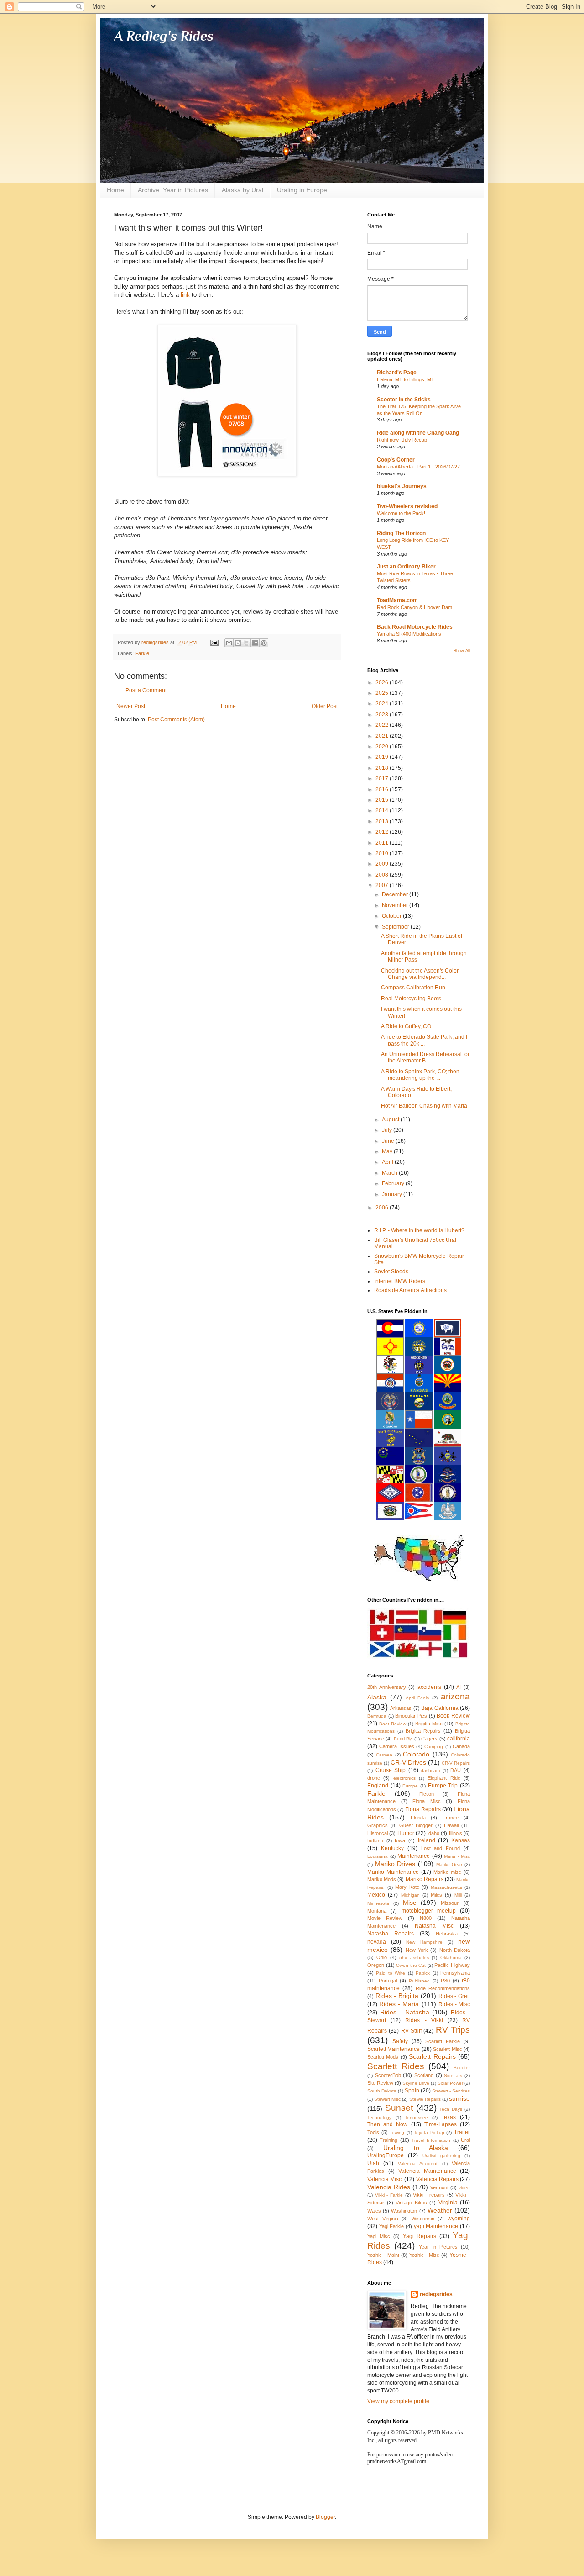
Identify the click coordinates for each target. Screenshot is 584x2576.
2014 (383, 810)
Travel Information (431, 2140)
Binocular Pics (411, 1716)
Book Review (453, 1716)
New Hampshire (424, 1942)
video (464, 2188)
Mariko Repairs (425, 1879)
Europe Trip (443, 1786)
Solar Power (450, 2083)
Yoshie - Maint (383, 2255)
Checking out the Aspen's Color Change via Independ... (420, 974)
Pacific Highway (452, 1965)
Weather (440, 2210)
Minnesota (378, 1903)
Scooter (462, 2068)
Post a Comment (146, 690)
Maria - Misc (457, 1856)
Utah (373, 2163)
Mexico (376, 1895)
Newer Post (131, 706)
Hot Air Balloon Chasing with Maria (424, 1106)
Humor (406, 1833)
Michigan (410, 1895)
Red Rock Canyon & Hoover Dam (415, 607)
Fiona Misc (427, 1801)
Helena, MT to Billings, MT (406, 379)
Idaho (433, 1833)
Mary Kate (407, 1887)
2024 (383, 704)
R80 (445, 1981)
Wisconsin (423, 2219)
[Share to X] (246, 643)
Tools (373, 2132)
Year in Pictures (438, 2247)
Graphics (378, 1825)
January (393, 1194)
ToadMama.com (397, 600)
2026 (383, 683)
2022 (383, 725)
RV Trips (453, 2030)
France (451, 1818)
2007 (383, 885)
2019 (383, 757)
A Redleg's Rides (164, 36)
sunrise (459, 2098)
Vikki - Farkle (389, 2195)
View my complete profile (398, 2401)
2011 (383, 843)
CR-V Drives (408, 1762)
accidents (429, 1687)
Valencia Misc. (385, 2179)
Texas (448, 2117)
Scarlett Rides (396, 2066)
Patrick (423, 1973)
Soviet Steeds (391, 1272)
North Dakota (455, 1950)
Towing (397, 2132)
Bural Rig (403, 1739)
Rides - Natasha (405, 2012)
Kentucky (392, 1848)
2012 (383, 832)
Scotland (424, 2075)
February (394, 1183)
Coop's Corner (396, 460)
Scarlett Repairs (432, 2056)
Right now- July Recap (402, 440)
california (459, 1739)
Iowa (400, 1840)
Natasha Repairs (391, 1934)
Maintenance (414, 1856)
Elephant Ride (444, 1778)
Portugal (388, 1981)
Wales (374, 2211)
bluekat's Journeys (402, 486)
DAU (456, 1770)
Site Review (380, 2083)
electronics (404, 1778)
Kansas (461, 1840)
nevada (377, 1942)
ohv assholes (414, 1958)
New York (417, 1950)
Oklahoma (451, 1958)
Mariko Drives (395, 1864)
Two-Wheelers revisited (407, 506)
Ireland (427, 1840)
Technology (379, 2117)
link (186, 295)
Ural (465, 2140)
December (396, 894)
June (389, 1141)
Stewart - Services (451, 2091)
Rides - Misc (454, 2004)
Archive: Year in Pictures (173, 190)
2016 (383, 789)
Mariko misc (447, 1872)
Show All (462, 651)
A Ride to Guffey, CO (406, 1026)
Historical (378, 1833)
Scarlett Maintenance (394, 2049)
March (390, 1173)
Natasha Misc (434, 1926)
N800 (426, 1918)
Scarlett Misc (447, 2049)
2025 (383, 693)
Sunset (399, 2108)
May (388, 1151)
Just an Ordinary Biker (406, 567)
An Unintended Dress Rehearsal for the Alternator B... (425, 1057)
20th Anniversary (387, 1687)
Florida (418, 1818)
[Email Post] (214, 642)
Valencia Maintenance (427, 2171)
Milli (458, 1895)
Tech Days (451, 2109)
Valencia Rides (389, 2187)
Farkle (142, 653)
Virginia (448, 2203)
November (396, 905)
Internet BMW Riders (400, 1281)
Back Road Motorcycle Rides (415, 627)
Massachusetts (446, 1887)
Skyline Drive (416, 2083)
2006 (383, 1208)
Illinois (456, 1833)
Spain (412, 2091)
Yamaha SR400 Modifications (409, 634)
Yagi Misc (379, 2236)
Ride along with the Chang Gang (418, 433)
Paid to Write (391, 1973)
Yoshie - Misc (425, 2255)
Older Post (325, 706)
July (388, 1130)
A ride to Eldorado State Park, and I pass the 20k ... (424, 1040)
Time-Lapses (441, 2124)
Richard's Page (397, 373)
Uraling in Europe (302, 190)
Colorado (416, 1754)
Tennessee (416, 2117)
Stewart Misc (387, 2099)
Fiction (427, 1794)
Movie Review (385, 1918)
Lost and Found (441, 1848)
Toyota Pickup (429, 2132)
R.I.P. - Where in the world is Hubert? (419, 1230)
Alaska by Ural (242, 190)
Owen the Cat (411, 1965)
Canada (461, 1746)
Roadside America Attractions (410, 1290)
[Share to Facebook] (255, 643)
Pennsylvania (455, 1973)
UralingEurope (386, 2155)
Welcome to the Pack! (401, 513)
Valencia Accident (418, 2163)
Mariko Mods (382, 1879)
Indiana (375, 1841)
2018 (383, 768)
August (391, 1120)
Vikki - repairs (429, 2195)
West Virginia (383, 2219)
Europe (410, 1786)
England (378, 1786)
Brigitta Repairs (423, 1731)
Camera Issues (396, 1746)
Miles (436, 1895)
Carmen (384, 1755)
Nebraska (447, 1934)
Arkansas (401, 1708)
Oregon (376, 1965)
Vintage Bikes (411, 2203)
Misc (409, 1903)
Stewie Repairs (425, 2099)
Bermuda (377, 1716)
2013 (383, 821)
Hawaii (451, 1825)
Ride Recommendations (443, 1988)
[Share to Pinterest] (264, 643)
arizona (455, 1696)
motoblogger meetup (429, 1911)
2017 (383, 778)
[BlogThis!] (238, 643)
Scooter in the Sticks (404, 400)
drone (374, 1778)
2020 (383, 747)
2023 (383, 715)
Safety (400, 2041)
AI (459, 1687)
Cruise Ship (391, 1770)
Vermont (439, 2187)
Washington (404, 2211)
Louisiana (378, 1856)
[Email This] (229, 643)
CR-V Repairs (456, 1763)
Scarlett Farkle (443, 2041)
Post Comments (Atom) (176, 720)
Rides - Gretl (454, 1996)
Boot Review (393, 1724)
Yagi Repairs (420, 2236)
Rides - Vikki (424, 2020)
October (392, 916)
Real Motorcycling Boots (411, 999)
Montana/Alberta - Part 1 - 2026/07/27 (418, 467)
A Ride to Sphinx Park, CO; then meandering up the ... (420, 1075)
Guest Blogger (416, 1825)
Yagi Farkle (392, 2226)
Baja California (440, 1708)
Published (419, 1981)
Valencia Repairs (437, 2179)
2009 (383, 864)
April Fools (417, 1698)
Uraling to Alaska (416, 2148)
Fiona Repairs (423, 1809)
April (388, 1162)
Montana (377, 1911)
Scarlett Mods (383, 2057)
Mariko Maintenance (393, 1872)
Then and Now (387, 2124)
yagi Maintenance (436, 2226)
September (396, 927)
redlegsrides (436, 2294)
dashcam (430, 1770)
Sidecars (453, 2075)
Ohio (382, 1957)
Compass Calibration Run (413, 988)
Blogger (325, 2517)
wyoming (459, 2219)
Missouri (450, 1903)
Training (388, 2140)
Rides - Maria (399, 2004)
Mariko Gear (449, 1864)
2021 (383, 736)
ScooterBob (388, 2075)
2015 (383, 800)
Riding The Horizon (401, 533)
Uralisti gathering (441, 2156)
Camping (434, 1747)
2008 (383, 875)
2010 (383, 853)
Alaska (377, 1697)
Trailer (462, 2132)
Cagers (429, 1739)
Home (115, 190)
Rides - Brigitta (397, 1996)
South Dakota (382, 2091)
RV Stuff (411, 2031)
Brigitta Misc (429, 1724)
